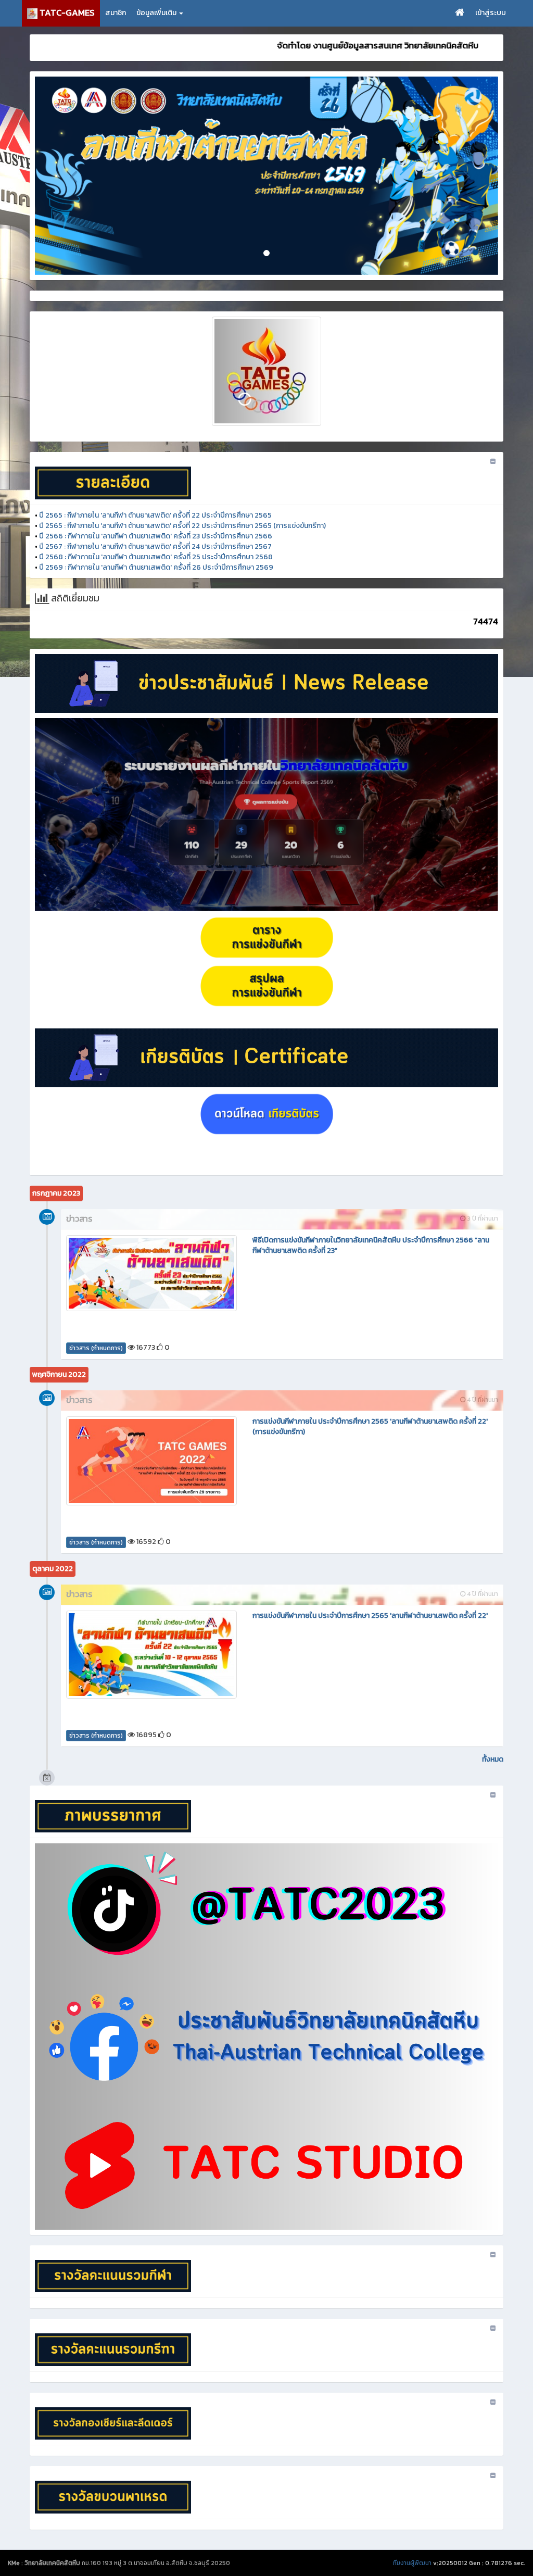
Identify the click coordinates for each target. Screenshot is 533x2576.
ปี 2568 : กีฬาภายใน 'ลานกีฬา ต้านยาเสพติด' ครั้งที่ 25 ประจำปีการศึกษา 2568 (156, 557)
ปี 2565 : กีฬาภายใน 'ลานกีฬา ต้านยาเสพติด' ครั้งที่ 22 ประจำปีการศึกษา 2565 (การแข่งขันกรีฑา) (182, 526)
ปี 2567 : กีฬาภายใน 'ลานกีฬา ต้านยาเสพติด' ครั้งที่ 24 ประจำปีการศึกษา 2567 (155, 546)
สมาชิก (116, 13)
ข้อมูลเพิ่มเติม (157, 13)
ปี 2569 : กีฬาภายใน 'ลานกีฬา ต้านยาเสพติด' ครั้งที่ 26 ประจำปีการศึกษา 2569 (156, 567)
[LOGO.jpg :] (266, 371)
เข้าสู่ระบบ (491, 13)
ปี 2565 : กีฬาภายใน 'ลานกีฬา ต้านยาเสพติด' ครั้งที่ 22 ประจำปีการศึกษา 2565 (155, 515)
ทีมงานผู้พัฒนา (412, 2563)
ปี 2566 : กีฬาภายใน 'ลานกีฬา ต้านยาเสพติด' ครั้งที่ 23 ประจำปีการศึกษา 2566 (156, 536)
